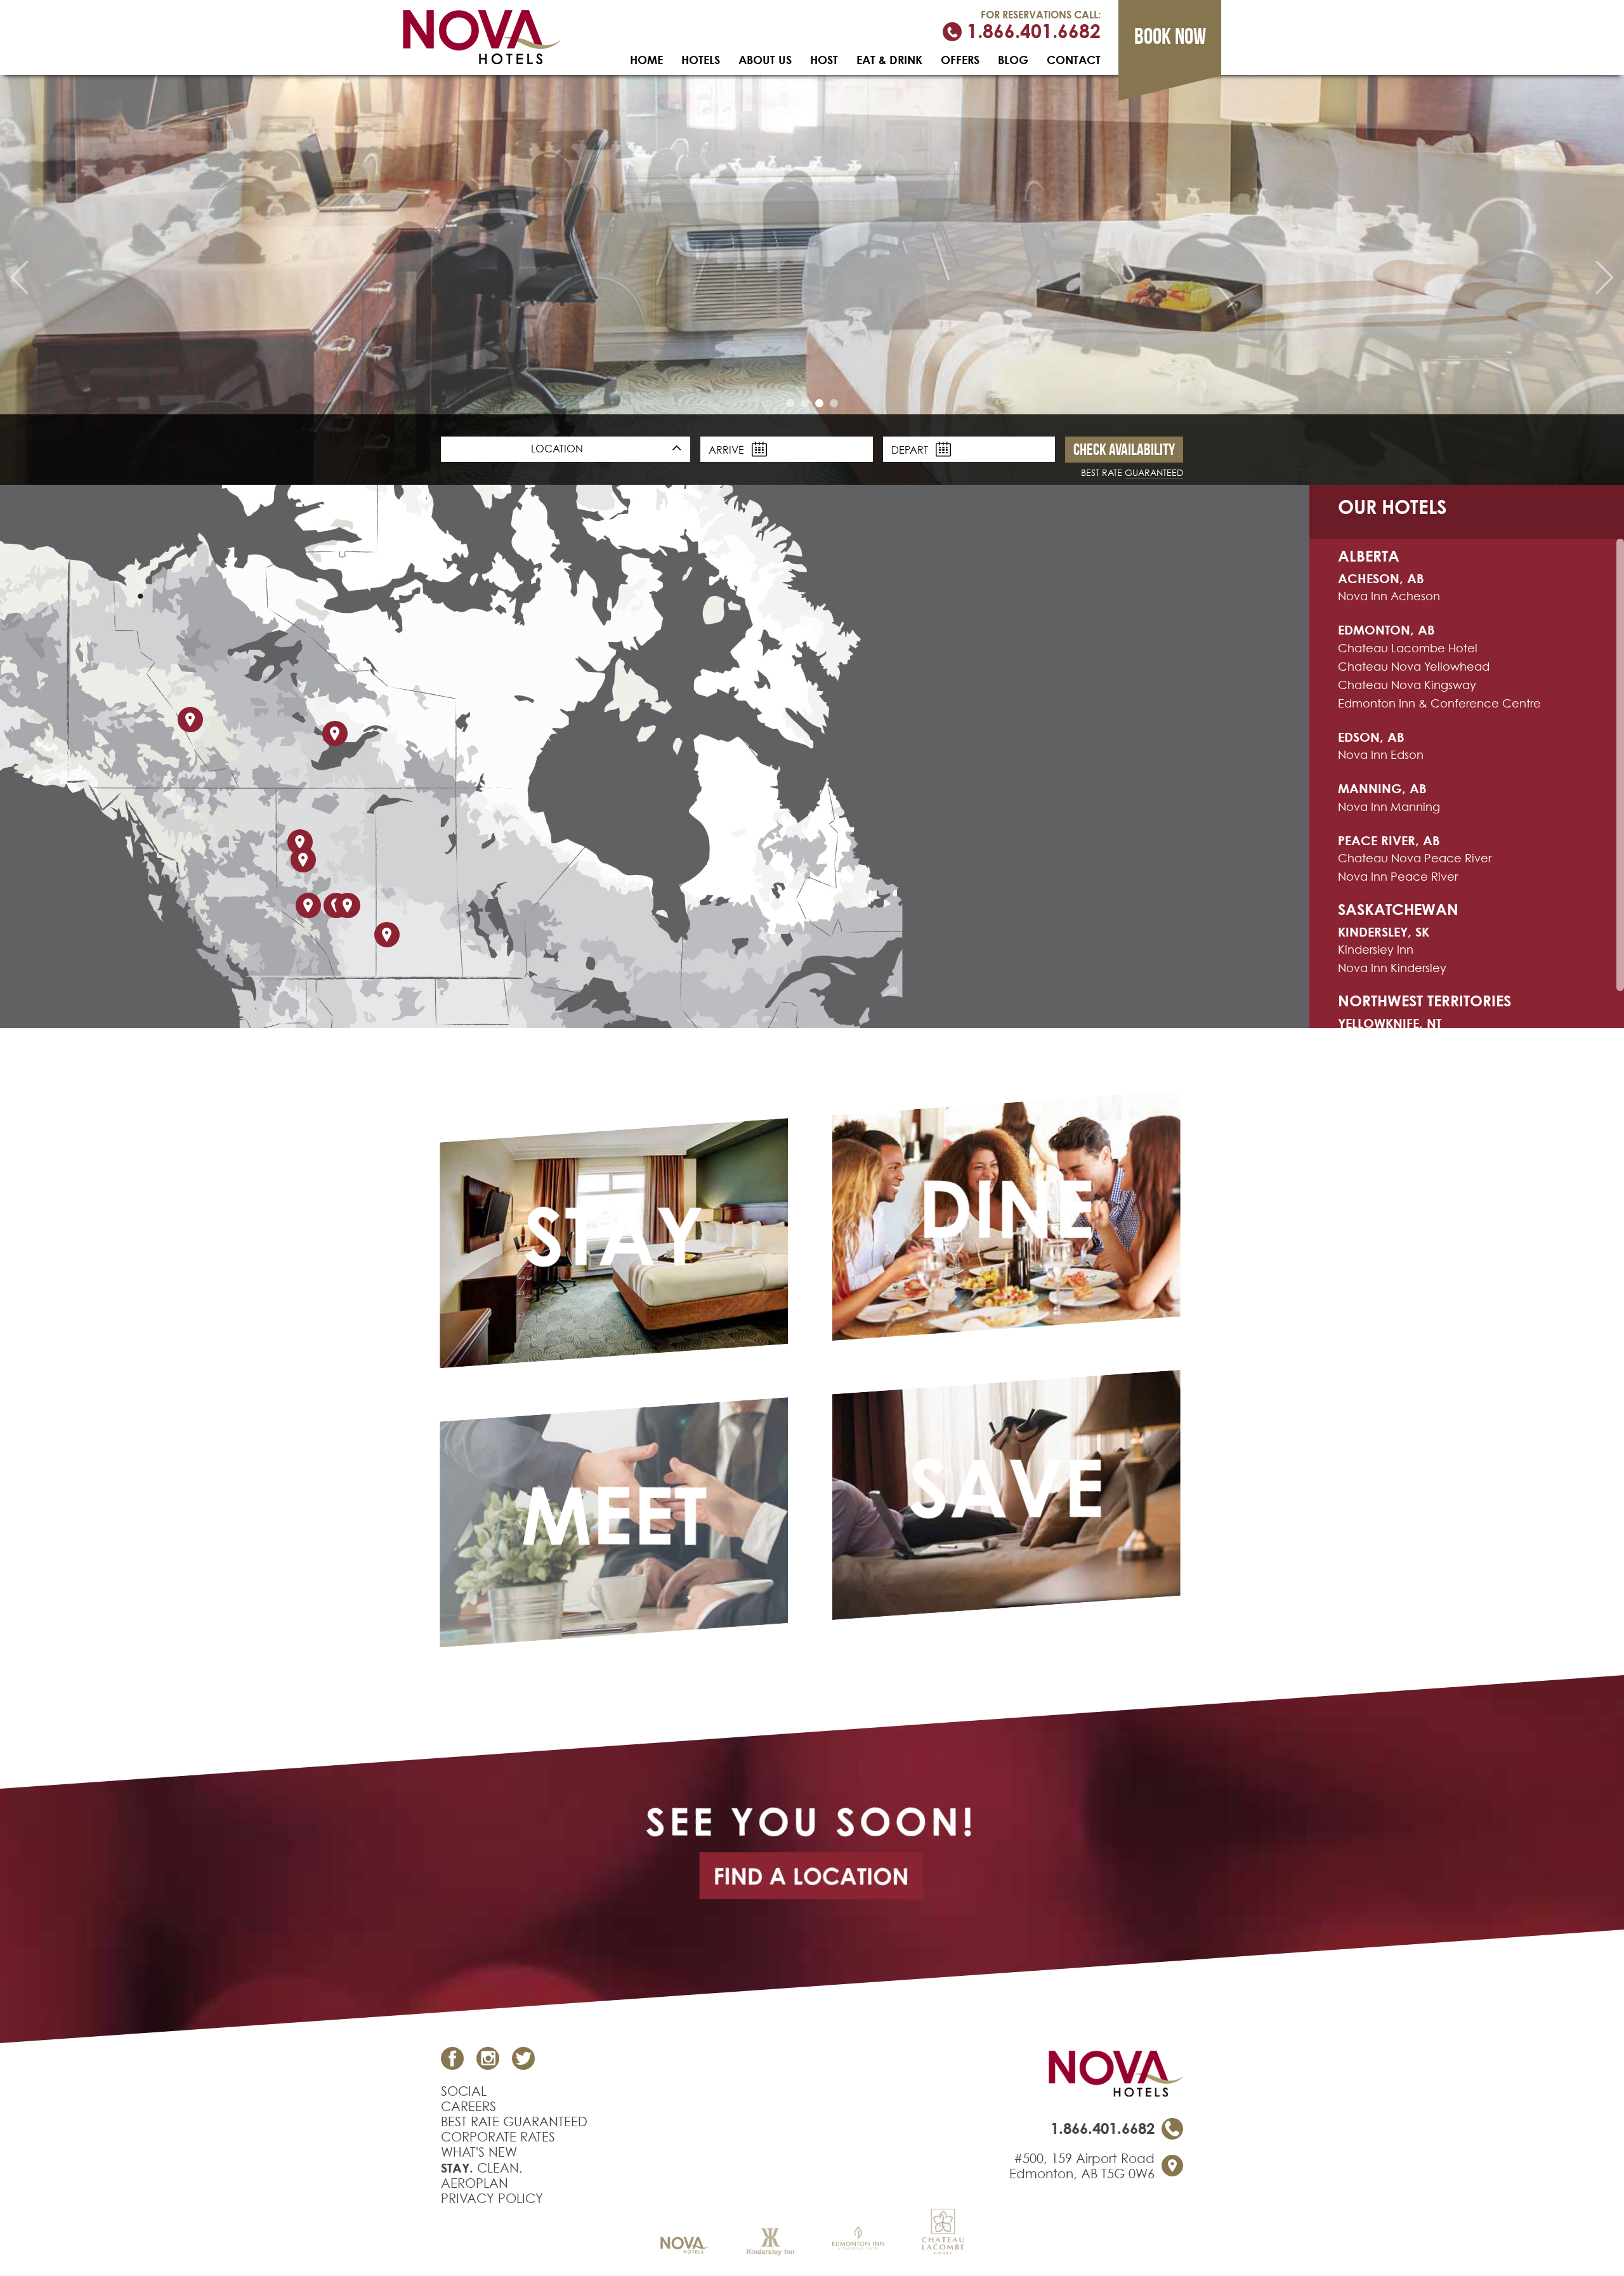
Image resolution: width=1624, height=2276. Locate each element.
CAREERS (468, 2107)
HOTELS (701, 60)
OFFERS (960, 60)
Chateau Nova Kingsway (1407, 685)
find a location (811, 1876)
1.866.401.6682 (1031, 32)
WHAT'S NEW (479, 2152)
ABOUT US (765, 60)
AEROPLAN (475, 2183)
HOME (646, 60)
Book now (1170, 36)
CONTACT (1074, 60)
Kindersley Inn (1376, 950)
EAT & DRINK (889, 60)
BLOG (1013, 60)
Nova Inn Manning (1389, 807)
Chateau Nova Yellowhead (1414, 667)
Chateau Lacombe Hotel (1408, 648)
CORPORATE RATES (498, 2137)
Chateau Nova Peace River (1415, 858)
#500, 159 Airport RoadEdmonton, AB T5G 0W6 (1082, 2166)
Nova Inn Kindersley (1392, 968)
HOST (824, 60)
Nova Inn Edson (1381, 755)
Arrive (728, 450)
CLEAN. (482, 2168)
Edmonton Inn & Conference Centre (1439, 703)
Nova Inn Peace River (1398, 877)
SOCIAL (464, 2091)
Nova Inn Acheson (1389, 596)
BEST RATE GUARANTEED (514, 2122)
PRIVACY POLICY (492, 2199)
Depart (911, 450)
